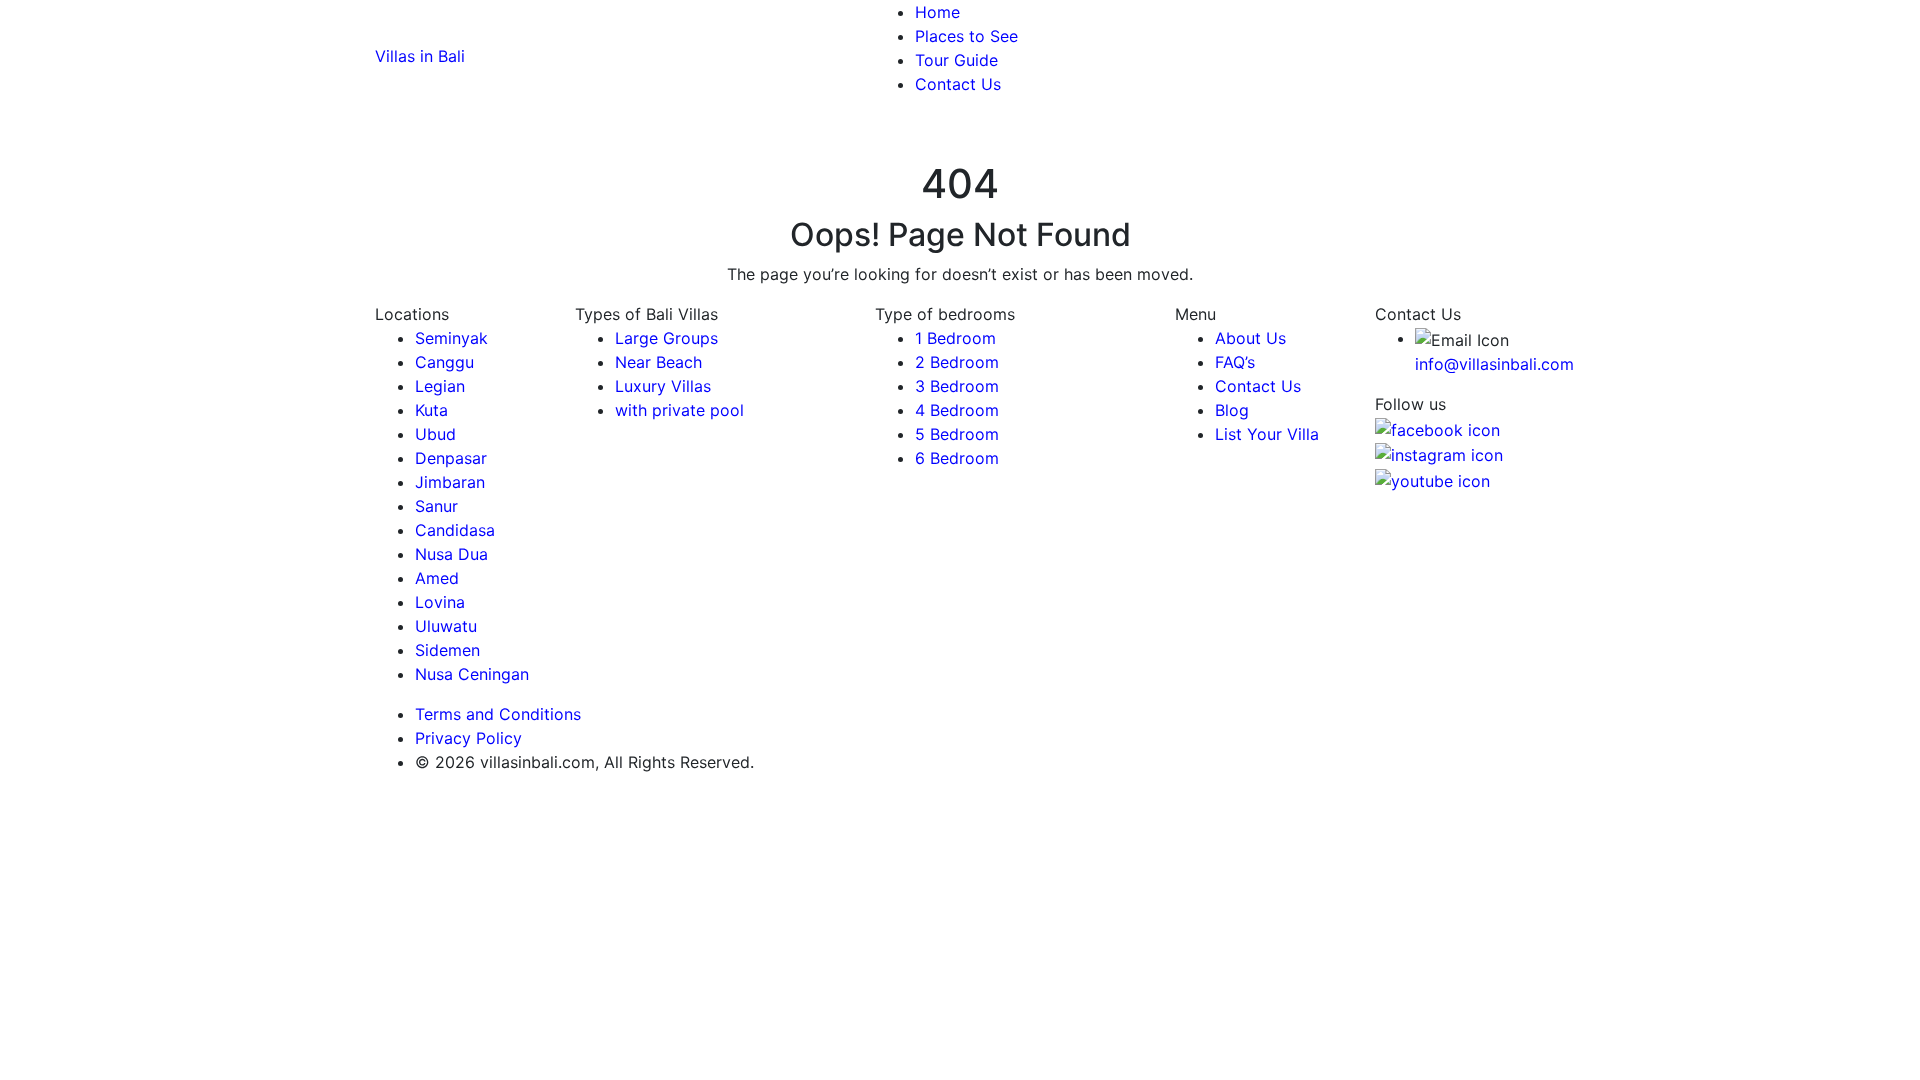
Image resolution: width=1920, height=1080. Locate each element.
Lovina (440, 602)
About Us (1250, 338)
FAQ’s (1235, 362)
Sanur (436, 506)
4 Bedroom (957, 410)
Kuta (431, 410)
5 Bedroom (957, 434)
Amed (437, 578)
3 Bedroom (957, 386)
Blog (1232, 410)
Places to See (966, 36)
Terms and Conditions (498, 714)
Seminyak (451, 338)
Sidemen (447, 650)
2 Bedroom (957, 362)
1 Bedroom (955, 338)
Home (937, 12)
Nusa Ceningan (472, 674)
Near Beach (658, 362)
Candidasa (455, 530)
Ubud (435, 434)
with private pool (679, 410)
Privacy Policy (471, 738)
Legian (440, 386)
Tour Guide (956, 60)
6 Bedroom (957, 458)
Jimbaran (450, 482)
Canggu (444, 362)
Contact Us (958, 84)
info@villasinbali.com (1494, 364)
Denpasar (451, 458)
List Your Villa (1267, 434)
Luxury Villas (663, 386)
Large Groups (666, 338)
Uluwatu (446, 626)
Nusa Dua (451, 554)
